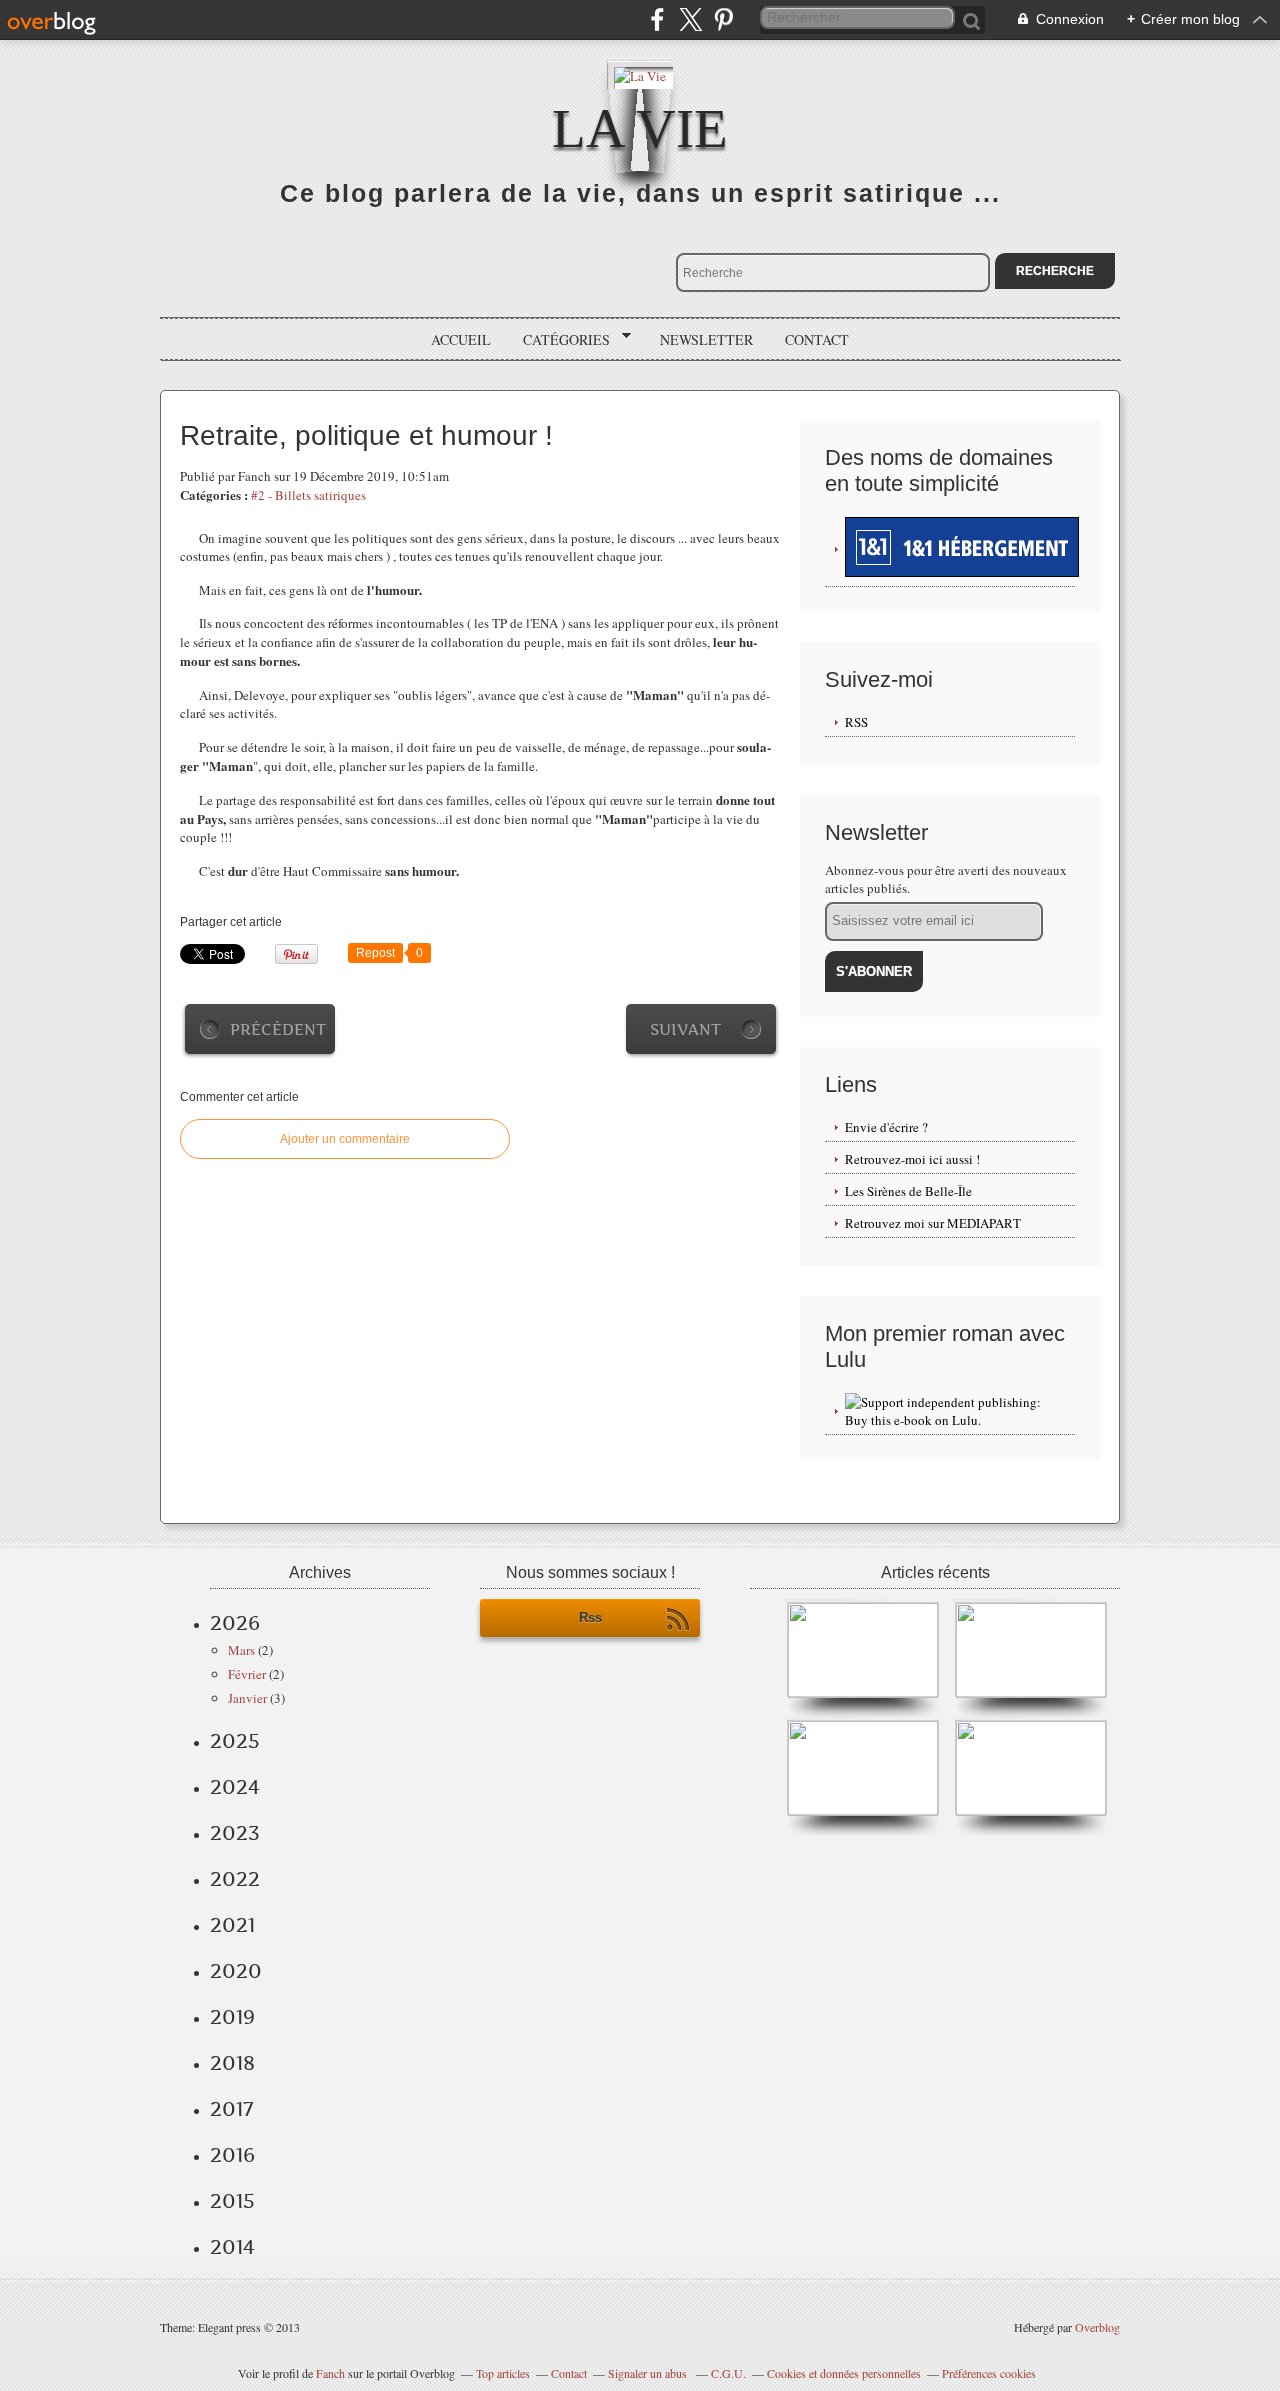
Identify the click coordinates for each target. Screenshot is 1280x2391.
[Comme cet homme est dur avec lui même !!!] (1031, 1693)
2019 (232, 2017)
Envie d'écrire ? (886, 1127)
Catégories (559, 340)
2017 (231, 2109)
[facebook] (657, 19)
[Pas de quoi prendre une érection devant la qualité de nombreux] (863, 1693)
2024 (235, 1787)
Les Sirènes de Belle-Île (908, 1191)
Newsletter (706, 339)
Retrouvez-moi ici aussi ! (912, 1159)
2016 (232, 2155)
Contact (817, 339)
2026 (235, 1623)
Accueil (461, 339)
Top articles (503, 2373)
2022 (235, 1879)
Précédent (278, 1029)
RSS (856, 722)
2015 (232, 2201)
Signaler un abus (649, 2373)
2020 (236, 1971)
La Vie (640, 128)
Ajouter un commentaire (345, 1139)
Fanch (330, 2373)
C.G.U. (728, 2373)
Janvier (247, 1698)
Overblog (1097, 2327)
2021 (232, 1925)
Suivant (685, 1029)
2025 (235, 1741)
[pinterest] (723, 19)
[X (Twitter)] (690, 19)
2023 (235, 1833)
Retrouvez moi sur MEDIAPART (933, 1223)
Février (247, 1674)
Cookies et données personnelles (844, 2373)
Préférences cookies (989, 2373)
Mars (241, 1650)
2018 (232, 2063)
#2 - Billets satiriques (308, 495)
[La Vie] (640, 74)
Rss (590, 1617)
